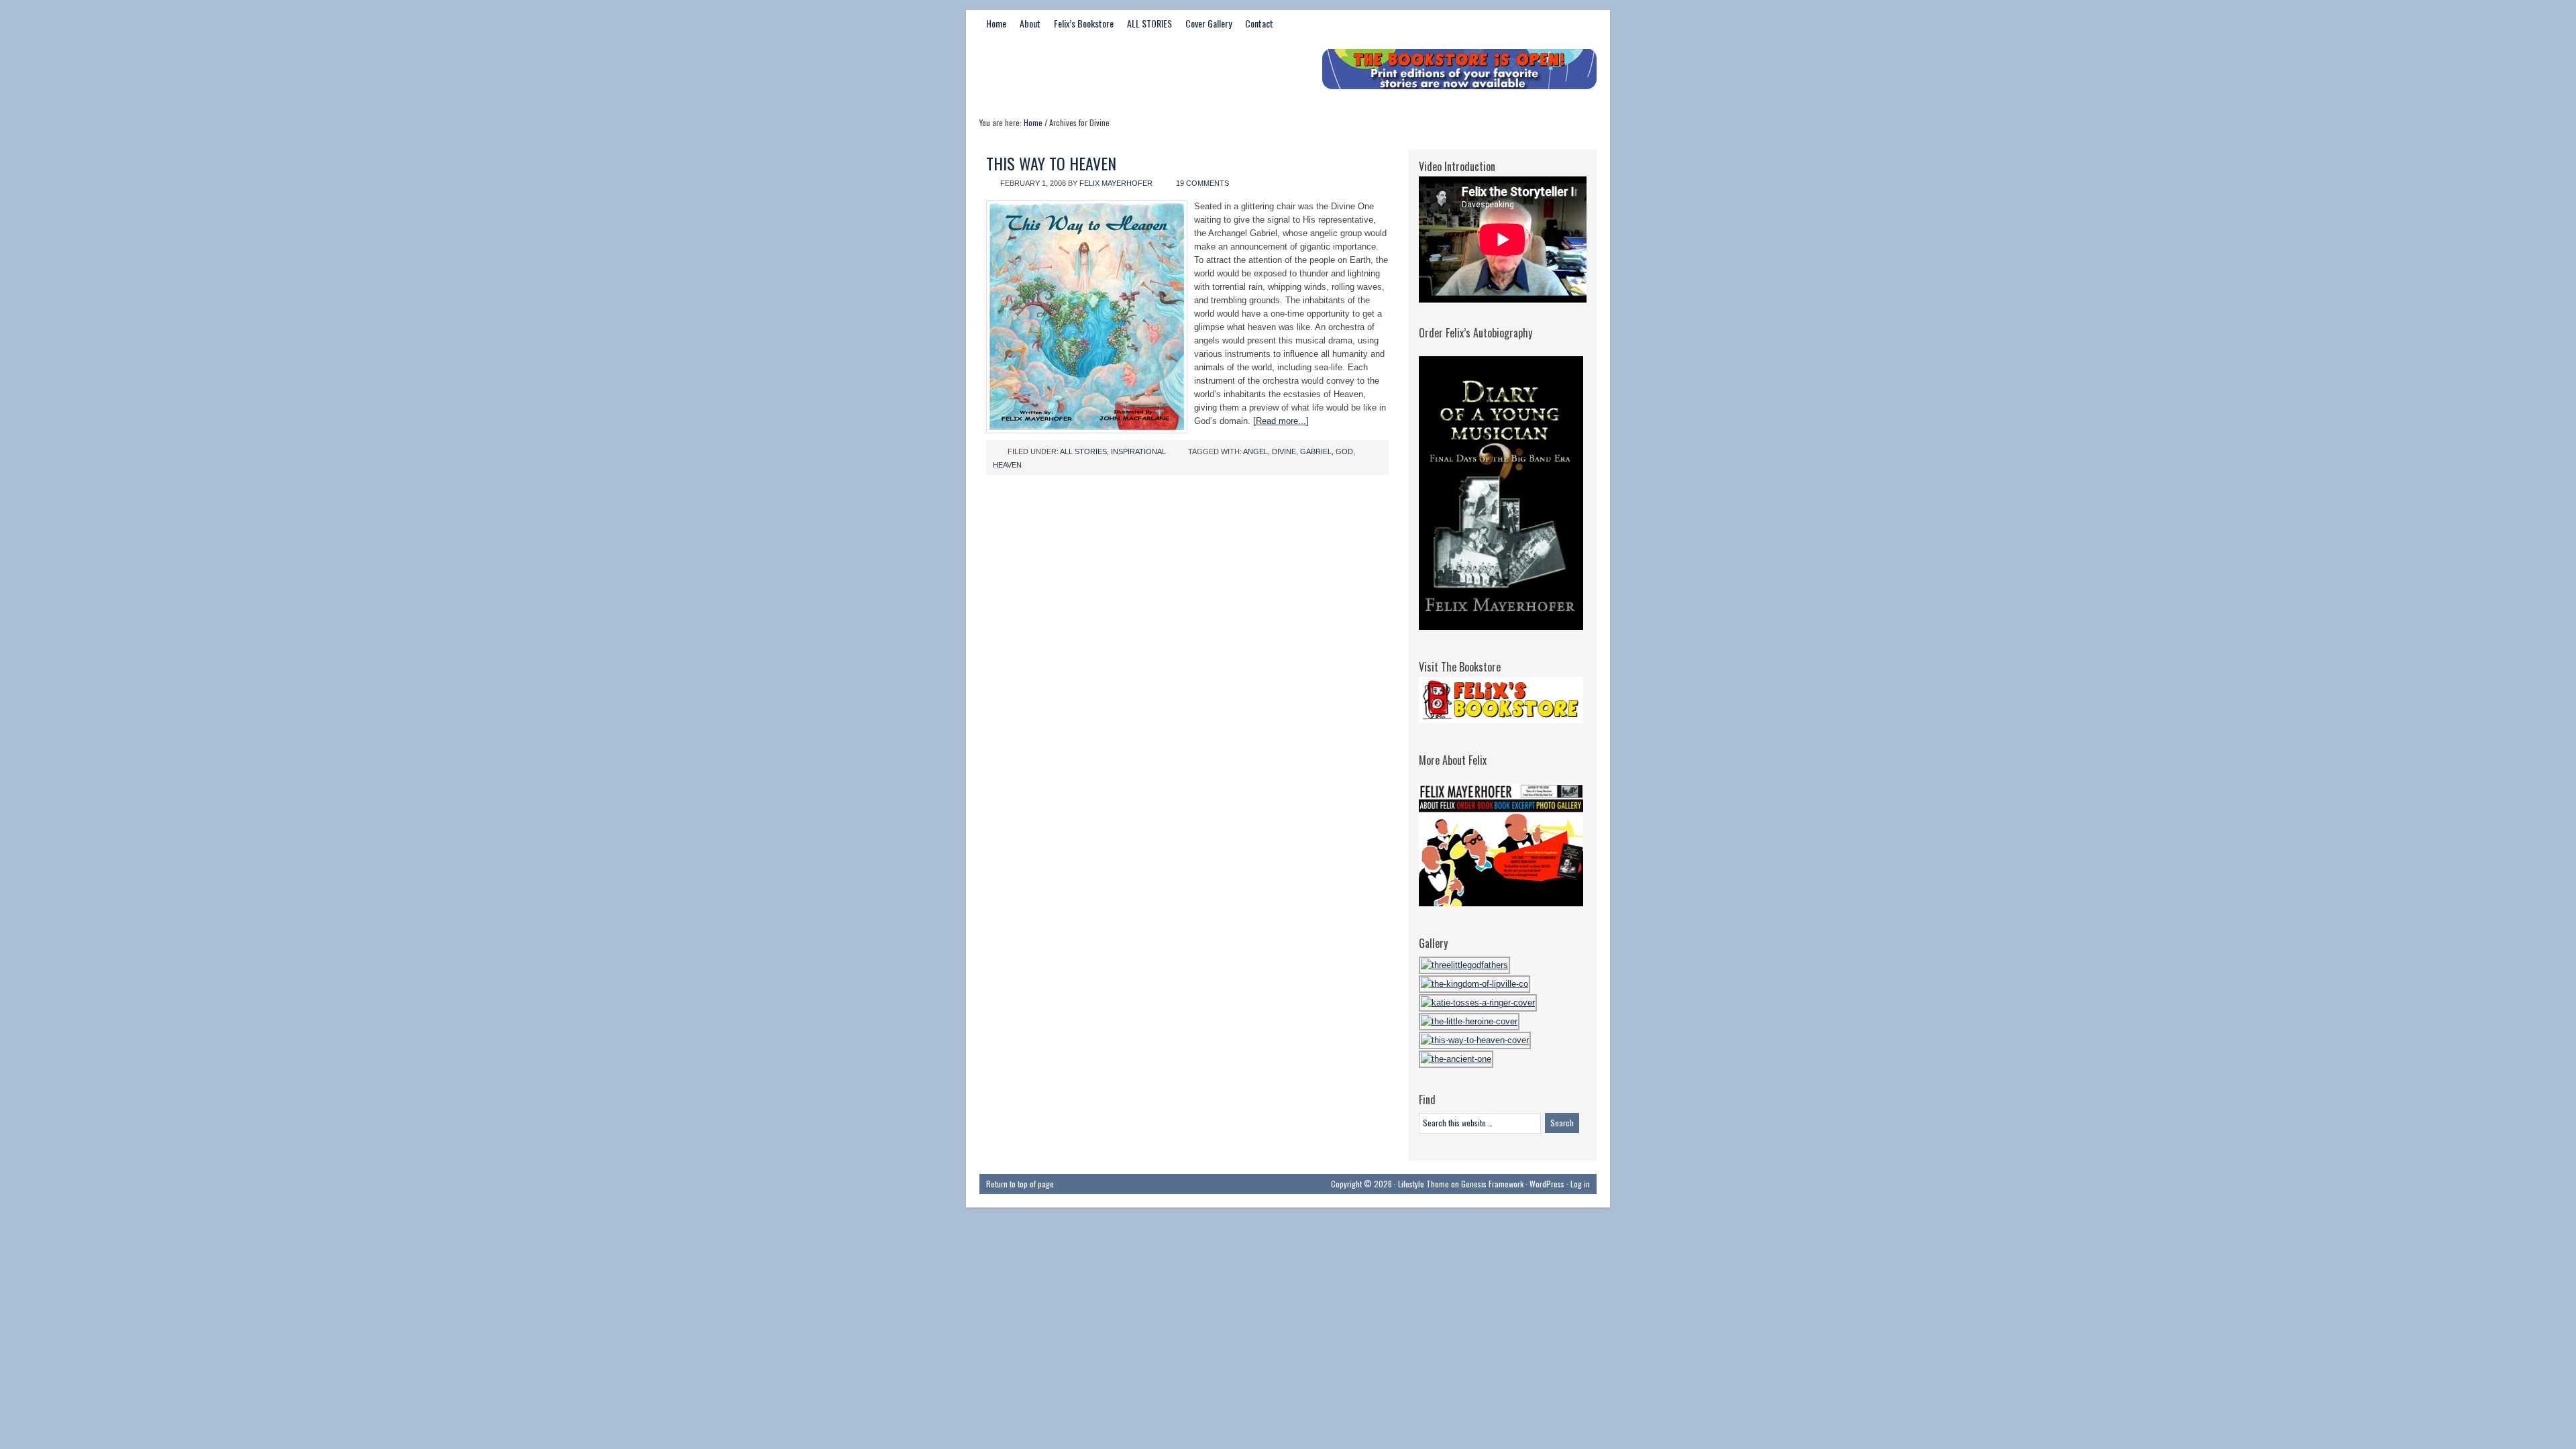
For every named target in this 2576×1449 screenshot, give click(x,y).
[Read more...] (1281, 421)
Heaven (1007, 465)
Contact (1259, 23)
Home (996, 23)
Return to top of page (1020, 1184)
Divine (1284, 451)
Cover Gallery (1209, 23)
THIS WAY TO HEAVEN (1051, 163)
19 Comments (1202, 183)
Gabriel (1316, 451)
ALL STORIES (1149, 23)
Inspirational (1138, 451)
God (1344, 451)
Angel (1255, 451)
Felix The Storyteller (1080, 72)
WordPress (1547, 1184)
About (1030, 23)
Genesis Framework (1492, 1184)
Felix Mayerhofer (1116, 183)
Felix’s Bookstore (1084, 23)
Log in (1580, 1184)
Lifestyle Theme (1424, 1184)
